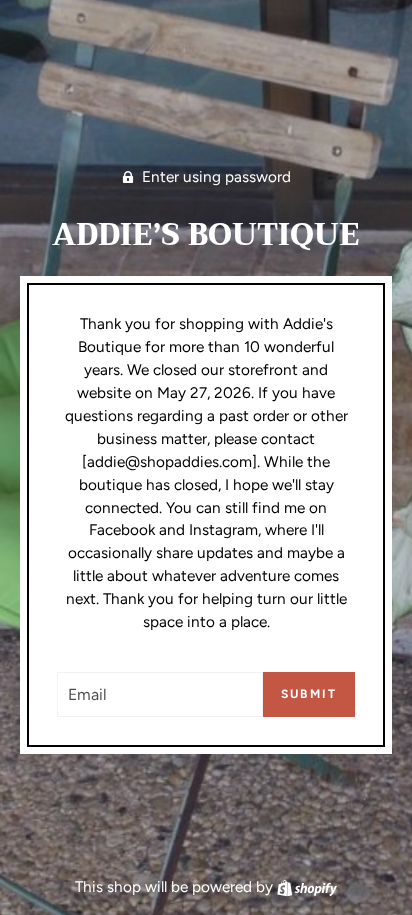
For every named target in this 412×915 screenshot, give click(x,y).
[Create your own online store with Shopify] (307, 886)
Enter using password (216, 176)
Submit (309, 694)
